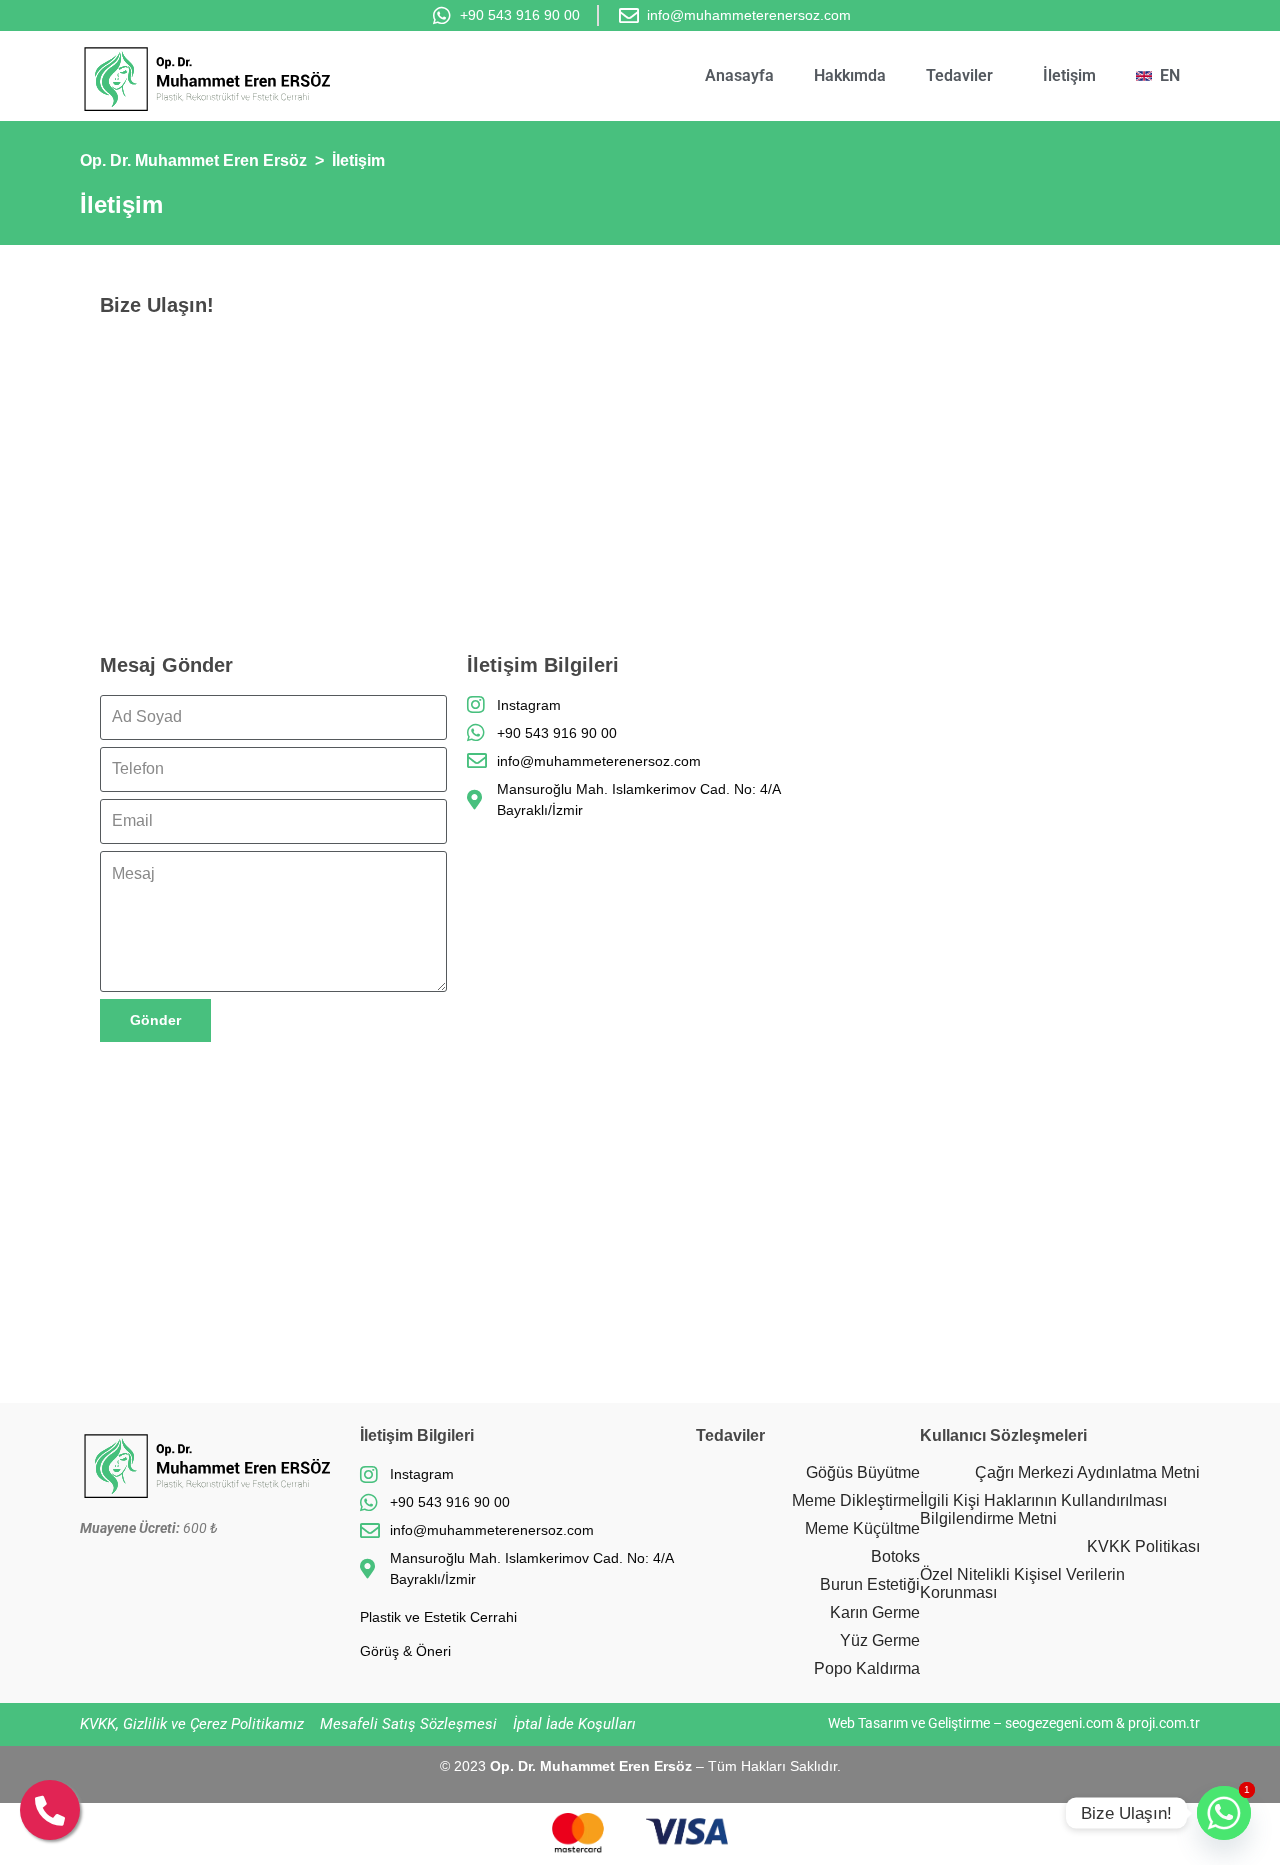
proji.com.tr (1164, 1723)
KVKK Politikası (1143, 1546)
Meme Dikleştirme (856, 1500)
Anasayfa (739, 75)
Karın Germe (875, 1612)
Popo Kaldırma (867, 1668)
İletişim (1069, 75)
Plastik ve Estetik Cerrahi (438, 1617)
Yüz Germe (880, 1640)
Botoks (895, 1556)
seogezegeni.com (1059, 1723)
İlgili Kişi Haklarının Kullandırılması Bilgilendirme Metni (1043, 1509)
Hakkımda (850, 75)
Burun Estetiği (870, 1584)
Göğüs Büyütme (863, 1472)
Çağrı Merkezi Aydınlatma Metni (1087, 1472)
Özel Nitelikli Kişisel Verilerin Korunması (1022, 1583)
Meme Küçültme (862, 1528)
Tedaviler (959, 75)
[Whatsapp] (1224, 1813)
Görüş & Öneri (405, 1651)
